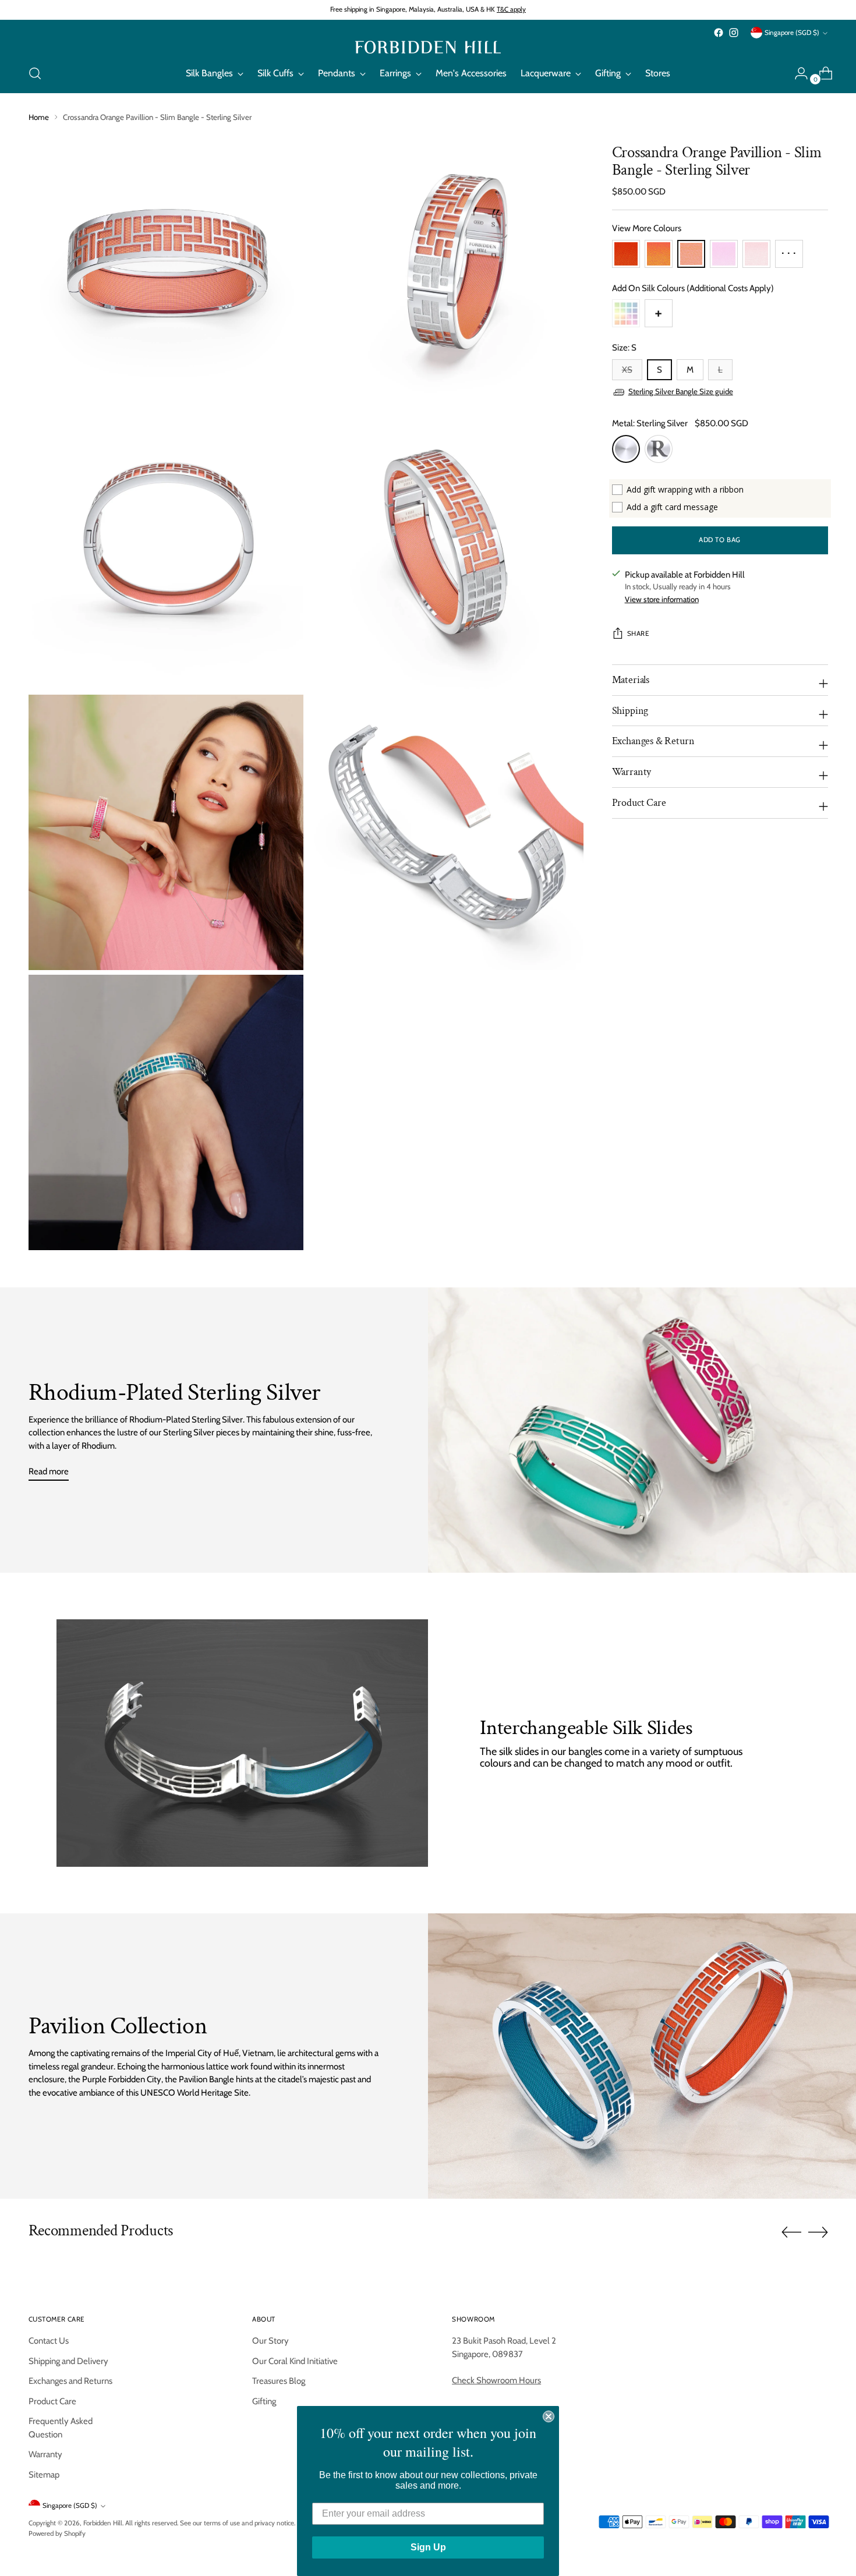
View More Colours (647, 229)
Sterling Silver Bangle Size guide (681, 392)
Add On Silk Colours (693, 288)
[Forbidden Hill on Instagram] (734, 33)
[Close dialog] (549, 2416)
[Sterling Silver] (626, 449)
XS (627, 370)
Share (638, 634)
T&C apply (511, 9)
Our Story (270, 2341)
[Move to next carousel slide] (818, 2232)
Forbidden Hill (103, 2523)
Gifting (264, 2401)
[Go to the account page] (797, 73)
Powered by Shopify (57, 2533)
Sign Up (428, 2547)
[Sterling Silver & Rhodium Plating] (659, 449)
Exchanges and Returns (70, 2381)
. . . (789, 250)
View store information (662, 600)
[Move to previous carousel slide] (791, 2232)
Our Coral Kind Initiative (295, 2361)
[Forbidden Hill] (428, 47)
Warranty (45, 2454)
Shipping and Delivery (68, 2361)
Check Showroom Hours (496, 2380)
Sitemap (44, 2475)
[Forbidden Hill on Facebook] (719, 33)
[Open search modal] (35, 73)
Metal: (650, 424)
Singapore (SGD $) (792, 33)
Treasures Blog (279, 2381)
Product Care (52, 2401)
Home (39, 117)
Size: (624, 348)
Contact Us (49, 2341)
